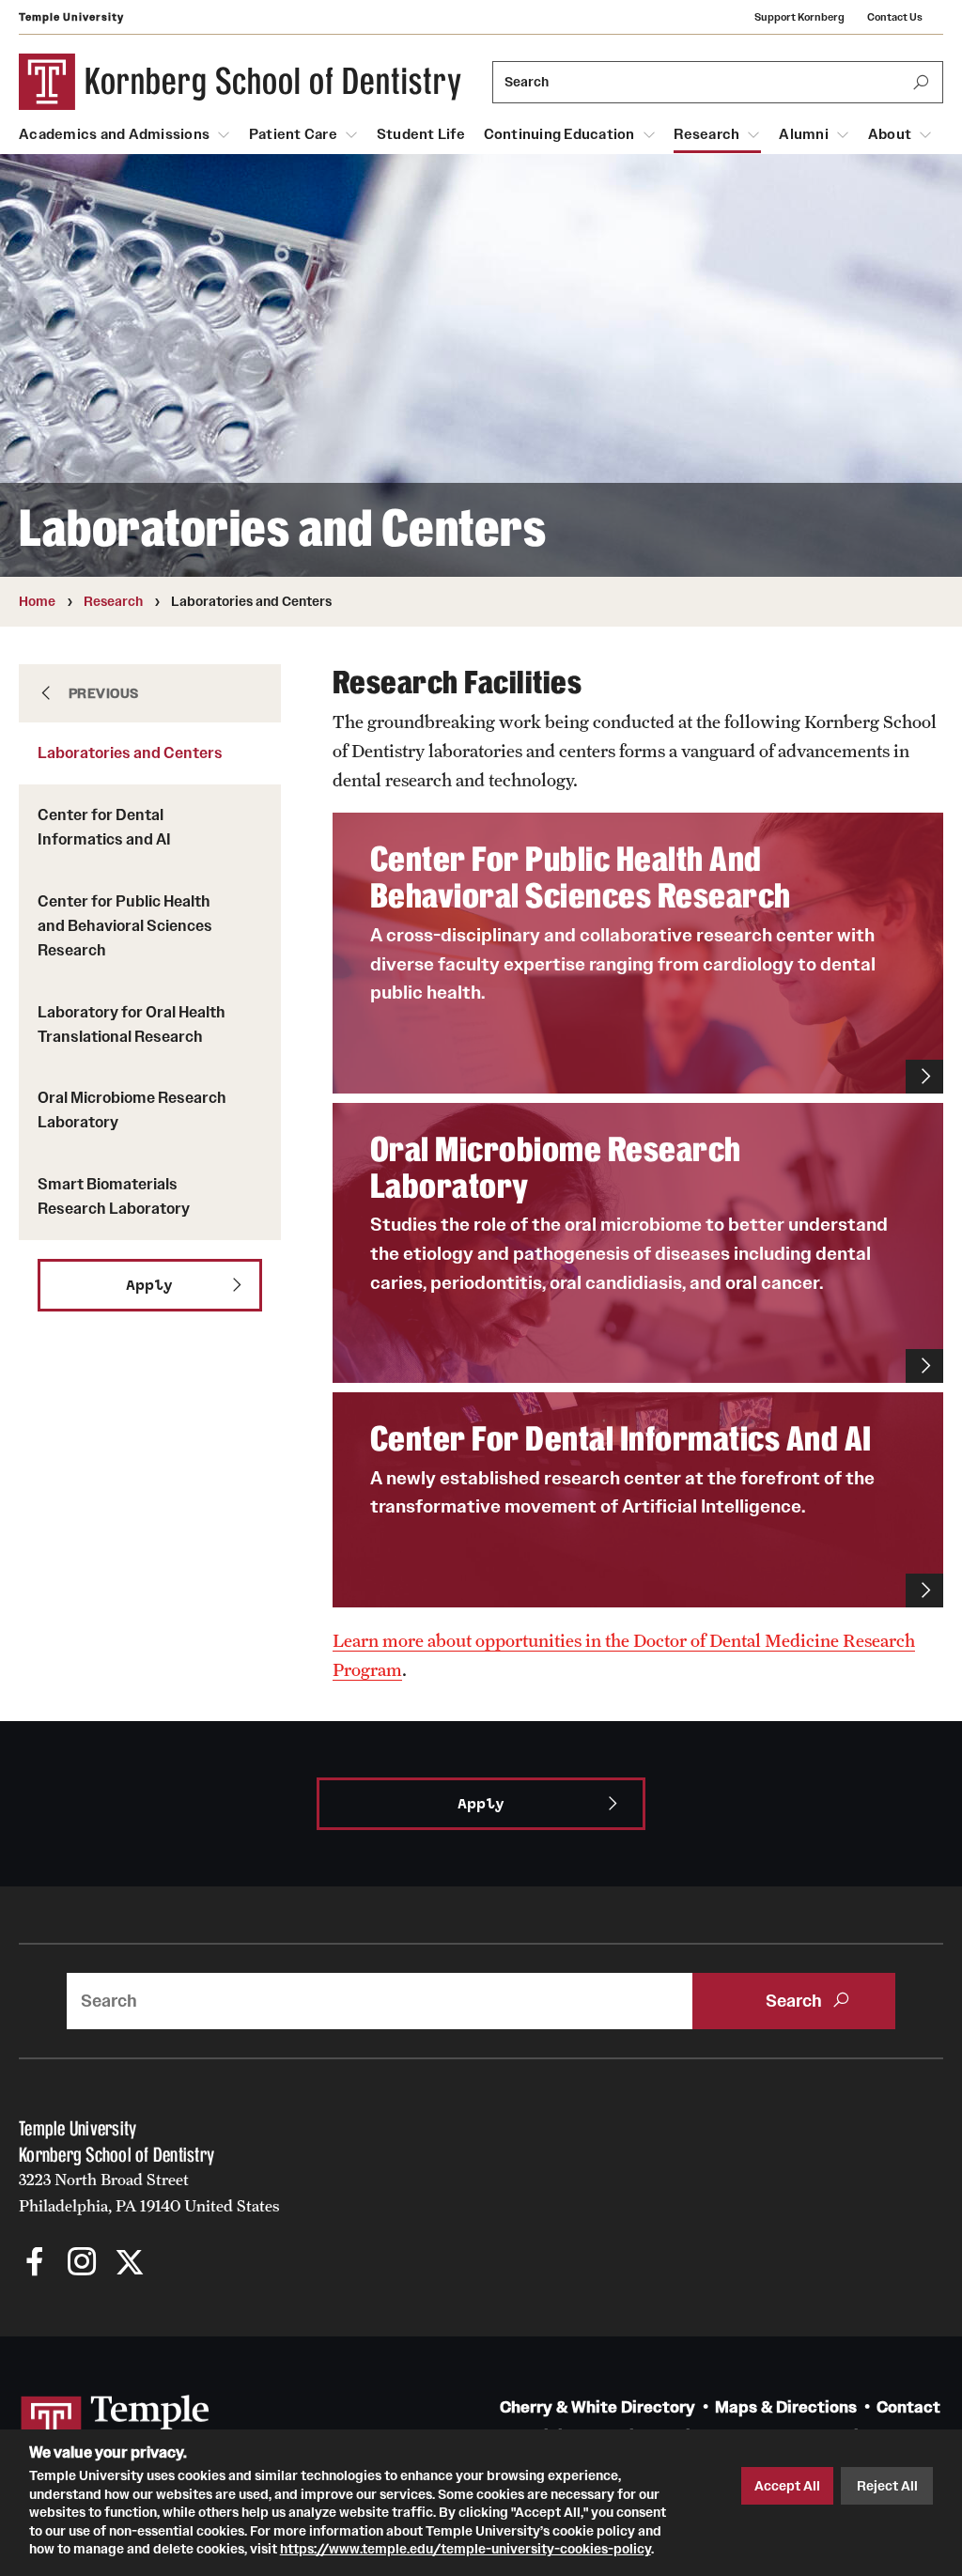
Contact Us (895, 17)
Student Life (421, 134)
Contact (908, 2407)
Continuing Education (559, 134)
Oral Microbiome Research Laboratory (132, 1110)
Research (706, 134)
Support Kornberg (799, 17)
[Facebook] (35, 2264)
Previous (104, 693)
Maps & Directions (786, 2407)
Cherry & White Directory (597, 2407)
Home (37, 601)
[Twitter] (129, 2264)
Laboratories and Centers (130, 753)
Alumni (804, 134)
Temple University (71, 17)
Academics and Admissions (114, 134)
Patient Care (293, 134)
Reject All (887, 2486)
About (890, 134)
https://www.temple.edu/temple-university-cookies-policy (465, 2549)
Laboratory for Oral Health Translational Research (132, 1024)
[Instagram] (82, 2264)
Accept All (787, 2486)
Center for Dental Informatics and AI (104, 827)
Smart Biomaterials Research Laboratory (114, 1196)
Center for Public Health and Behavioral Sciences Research (125, 925)
